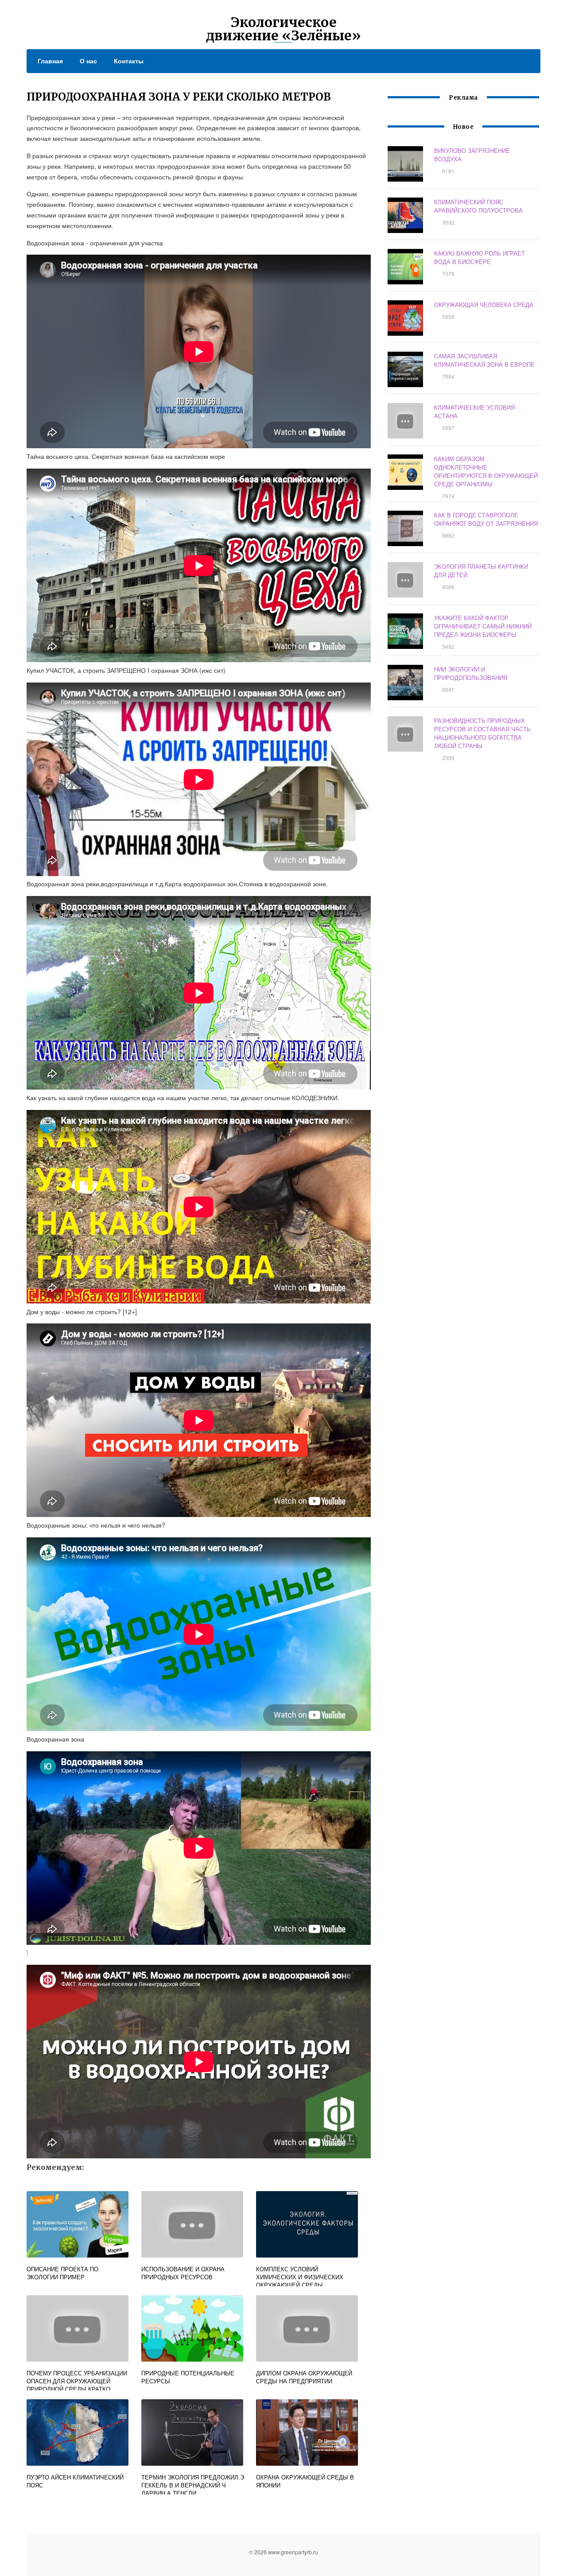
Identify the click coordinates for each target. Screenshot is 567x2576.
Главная (50, 61)
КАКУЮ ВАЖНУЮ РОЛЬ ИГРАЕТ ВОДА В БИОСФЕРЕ (480, 257)
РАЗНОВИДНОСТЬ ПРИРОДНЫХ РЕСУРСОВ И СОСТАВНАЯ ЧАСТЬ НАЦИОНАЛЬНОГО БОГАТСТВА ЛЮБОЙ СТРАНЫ (482, 733)
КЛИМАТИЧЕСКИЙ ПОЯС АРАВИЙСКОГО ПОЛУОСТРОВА (478, 206)
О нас (88, 61)
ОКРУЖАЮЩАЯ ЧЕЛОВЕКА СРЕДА (484, 305)
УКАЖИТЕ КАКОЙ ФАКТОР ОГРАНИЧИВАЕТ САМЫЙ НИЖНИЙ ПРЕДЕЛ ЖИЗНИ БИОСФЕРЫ (483, 626)
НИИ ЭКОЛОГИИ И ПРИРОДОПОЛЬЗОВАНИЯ (471, 673)
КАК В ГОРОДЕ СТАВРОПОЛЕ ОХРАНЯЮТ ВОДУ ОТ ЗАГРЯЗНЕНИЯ (486, 519)
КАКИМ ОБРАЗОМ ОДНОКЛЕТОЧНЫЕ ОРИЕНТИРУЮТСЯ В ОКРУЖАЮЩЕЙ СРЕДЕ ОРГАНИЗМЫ (486, 471)
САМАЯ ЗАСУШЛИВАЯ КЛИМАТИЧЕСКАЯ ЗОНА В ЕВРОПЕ (484, 360)
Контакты (129, 61)
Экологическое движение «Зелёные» (283, 29)
